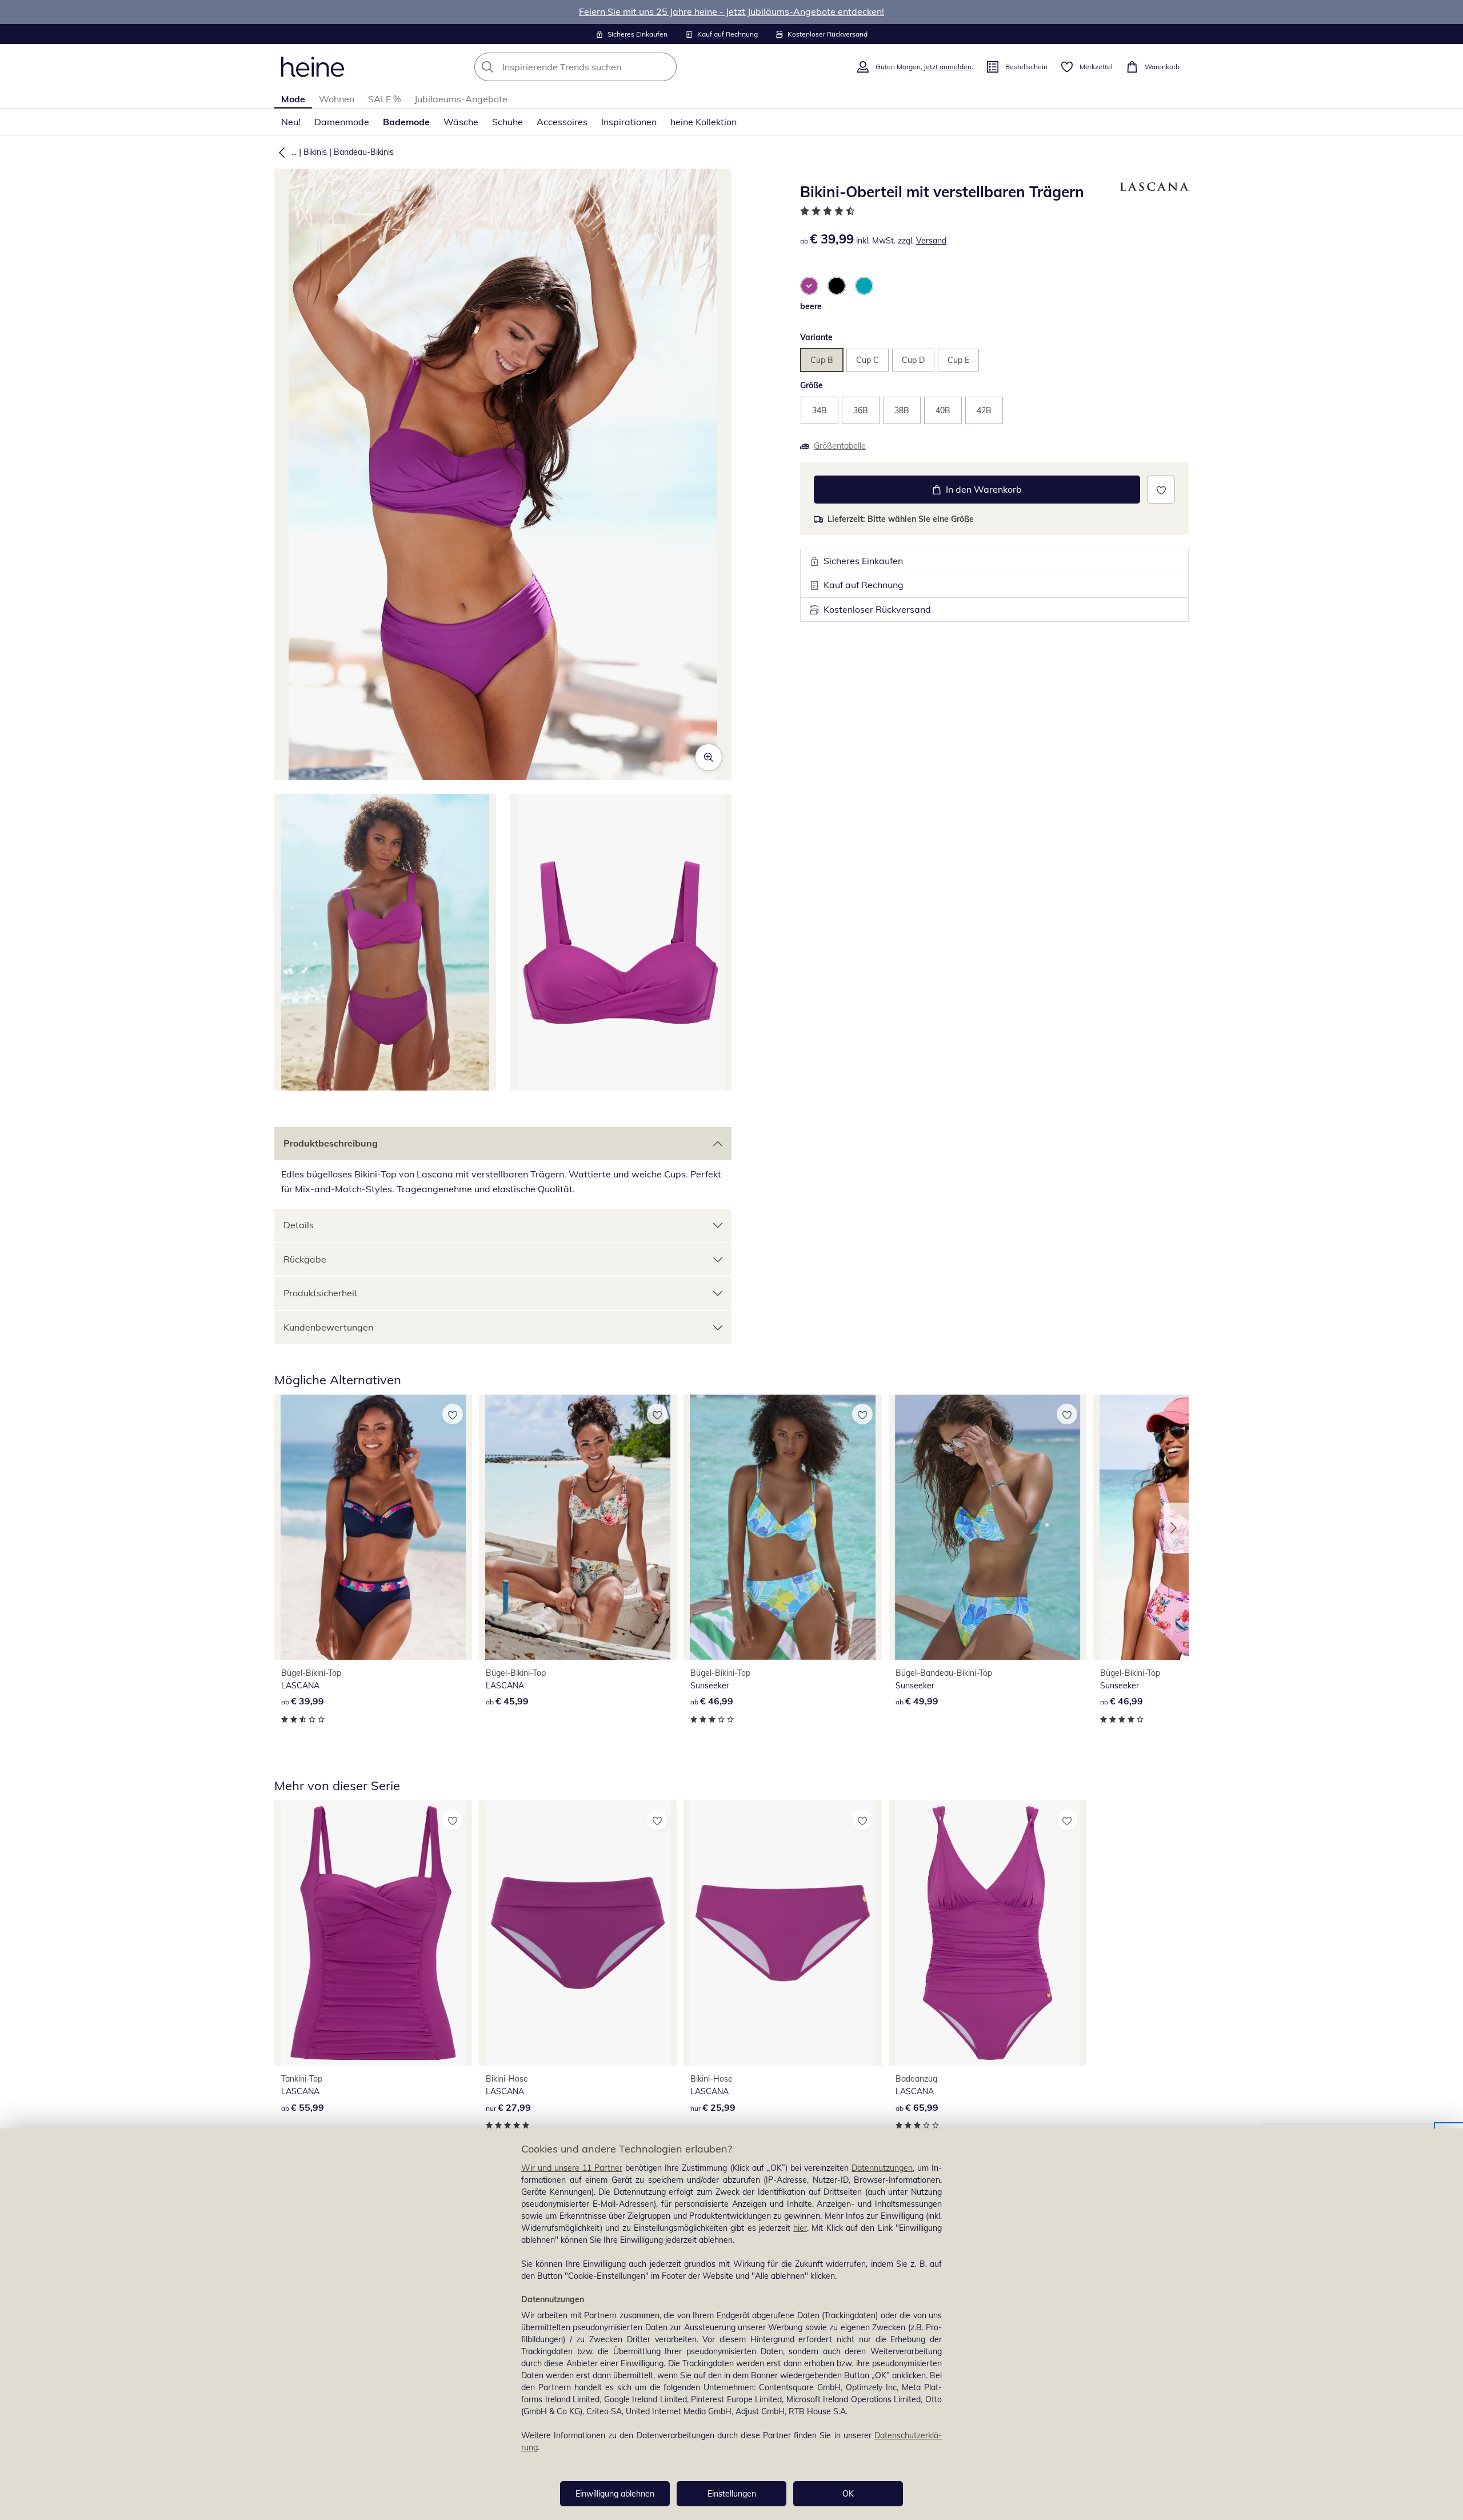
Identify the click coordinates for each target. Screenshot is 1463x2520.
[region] (731, 2324)
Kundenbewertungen (328, 1327)
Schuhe (507, 122)
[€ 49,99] (988, 1527)
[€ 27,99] (578, 1933)
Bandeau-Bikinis (364, 152)
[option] (809, 286)
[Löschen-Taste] (665, 67)
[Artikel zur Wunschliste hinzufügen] (1161, 490)
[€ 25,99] (782, 1933)
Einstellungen (732, 2494)
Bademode (406, 122)
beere (811, 306)
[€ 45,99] (578, 1527)
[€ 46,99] (782, 1527)
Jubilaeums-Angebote (461, 99)
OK (848, 2494)
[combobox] (601, 67)
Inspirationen (629, 122)
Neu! (291, 122)
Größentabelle (840, 446)
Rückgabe (305, 1259)
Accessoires (562, 122)
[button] (279, 152)
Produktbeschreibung (331, 1143)
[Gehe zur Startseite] (313, 67)
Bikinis (315, 152)
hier (800, 2228)
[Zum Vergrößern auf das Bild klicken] (709, 757)
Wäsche (461, 122)
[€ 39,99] (373, 1527)
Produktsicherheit (321, 1293)
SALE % (384, 99)
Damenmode (342, 122)
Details (299, 1225)
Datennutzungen (882, 2168)
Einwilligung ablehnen (615, 2494)
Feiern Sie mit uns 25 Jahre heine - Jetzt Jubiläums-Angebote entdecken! (731, 11)
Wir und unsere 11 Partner (572, 2168)
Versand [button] (931, 241)
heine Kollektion (703, 122)
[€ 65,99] (988, 1933)
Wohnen (337, 99)
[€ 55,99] (373, 1933)
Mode (293, 99)
